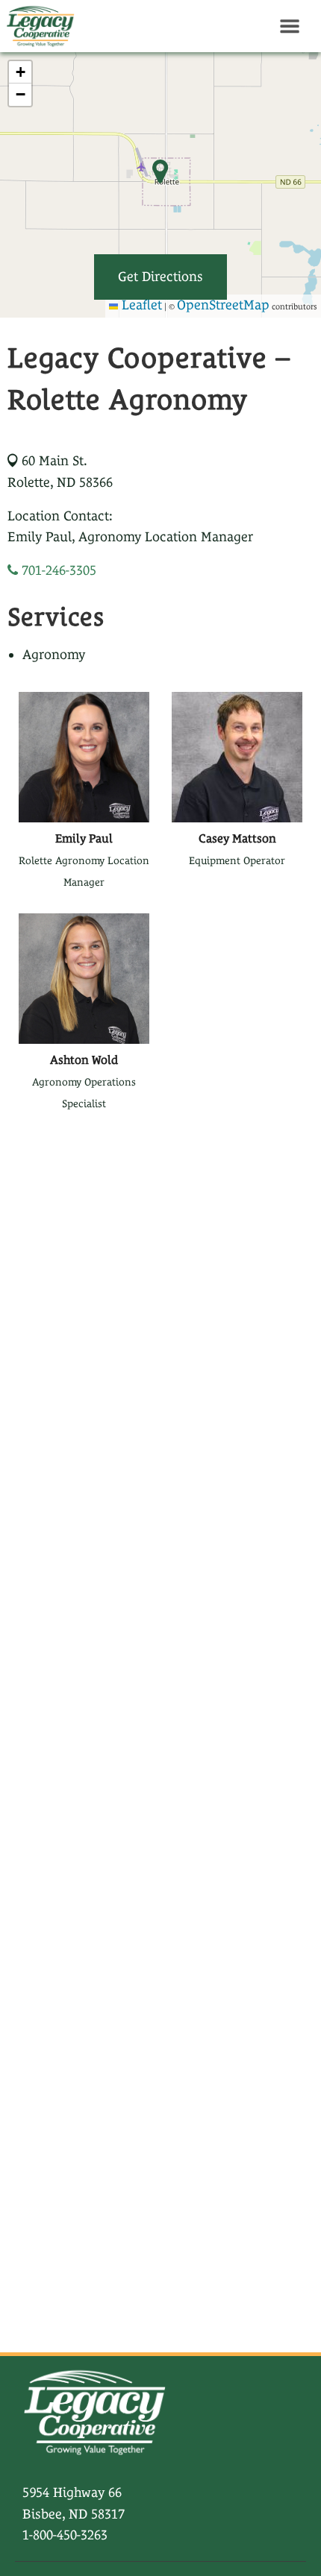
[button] (20, 72)
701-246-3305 (57, 570)
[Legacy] (37, 26)
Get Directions (160, 276)
